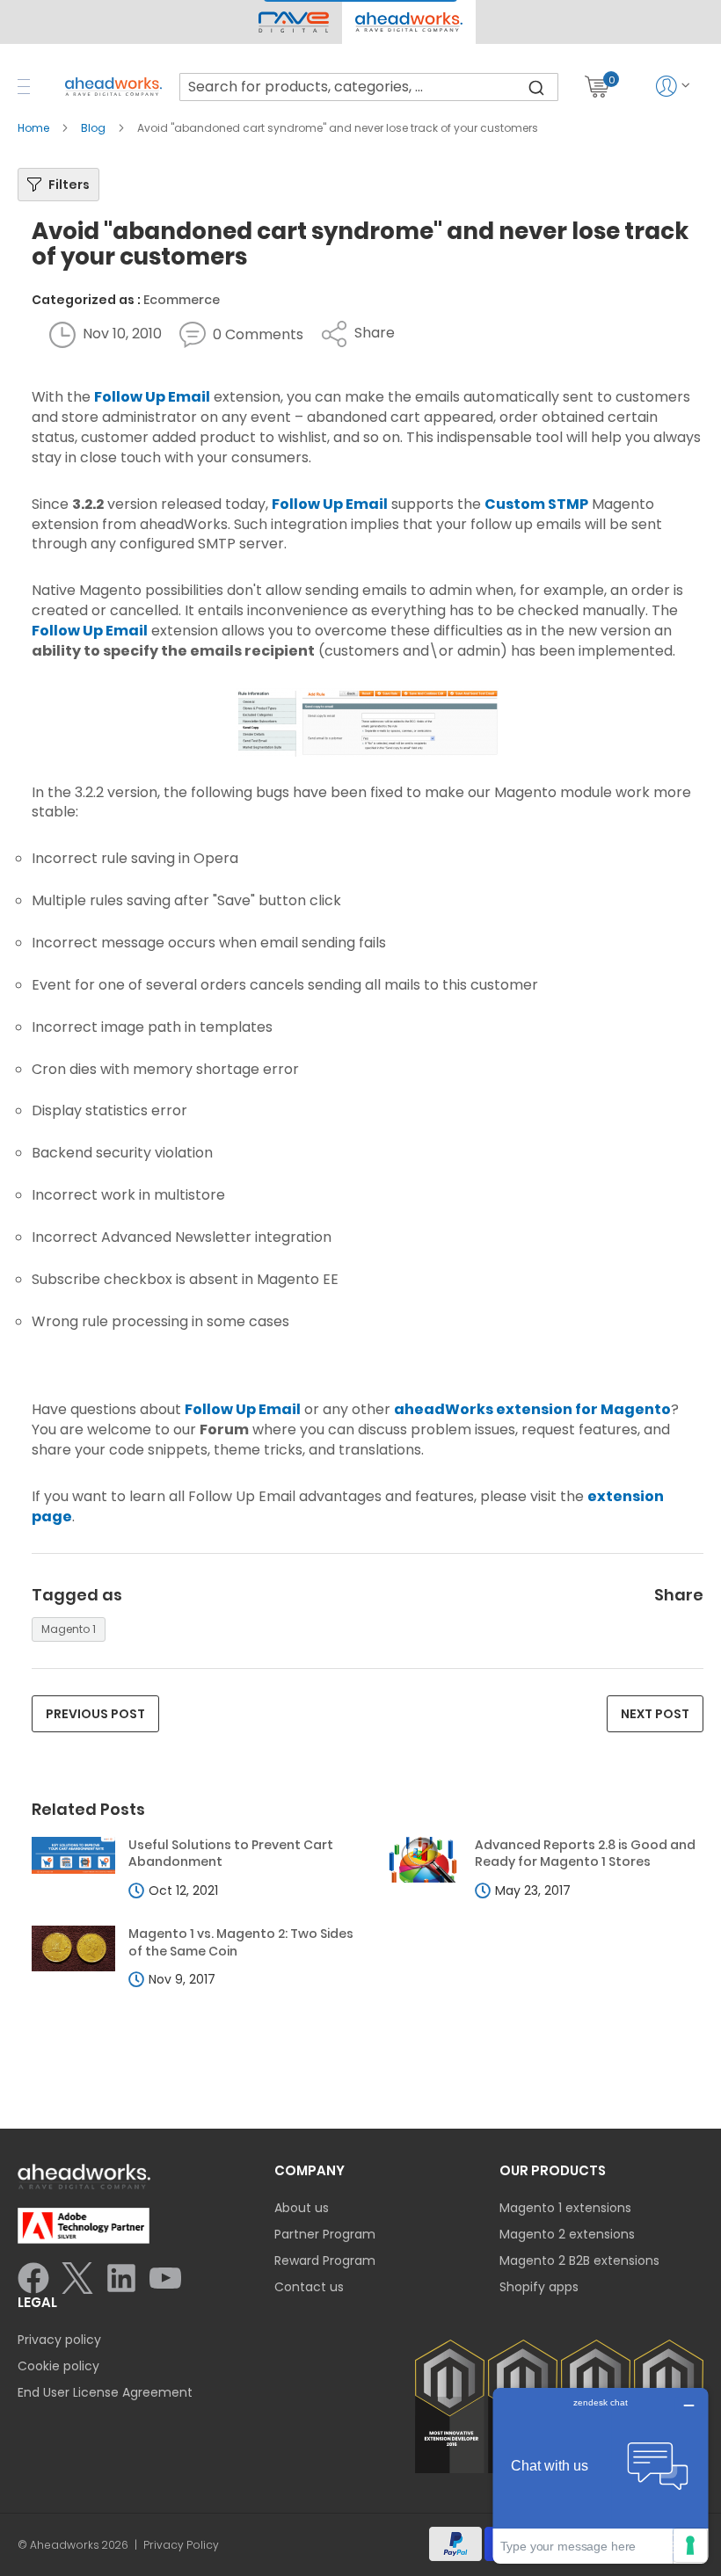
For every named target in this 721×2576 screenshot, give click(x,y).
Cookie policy (58, 2366)
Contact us (309, 2287)
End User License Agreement (105, 2392)
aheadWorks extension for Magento (532, 1409)
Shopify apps (539, 2287)
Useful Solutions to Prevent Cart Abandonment (231, 1854)
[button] (408, 22)
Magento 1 (69, 1629)
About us (302, 2208)
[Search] (536, 87)
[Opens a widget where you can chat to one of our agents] (601, 2475)
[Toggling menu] (24, 87)
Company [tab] (310, 2170)
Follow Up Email (152, 397)
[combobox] (369, 87)
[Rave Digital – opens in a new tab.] (294, 22)
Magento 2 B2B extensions (579, 2260)
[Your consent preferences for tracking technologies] (690, 2545)
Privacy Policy (181, 2545)
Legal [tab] (37, 2302)
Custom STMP (536, 504)
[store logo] (113, 87)
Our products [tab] (553, 2170)
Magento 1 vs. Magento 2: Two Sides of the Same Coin (241, 1943)
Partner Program (325, 2234)
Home (35, 128)
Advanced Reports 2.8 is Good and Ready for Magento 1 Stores (585, 1854)
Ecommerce (182, 300)
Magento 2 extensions (567, 2234)
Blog (95, 128)
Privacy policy (59, 2340)
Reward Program (325, 2260)
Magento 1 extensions (565, 2208)
